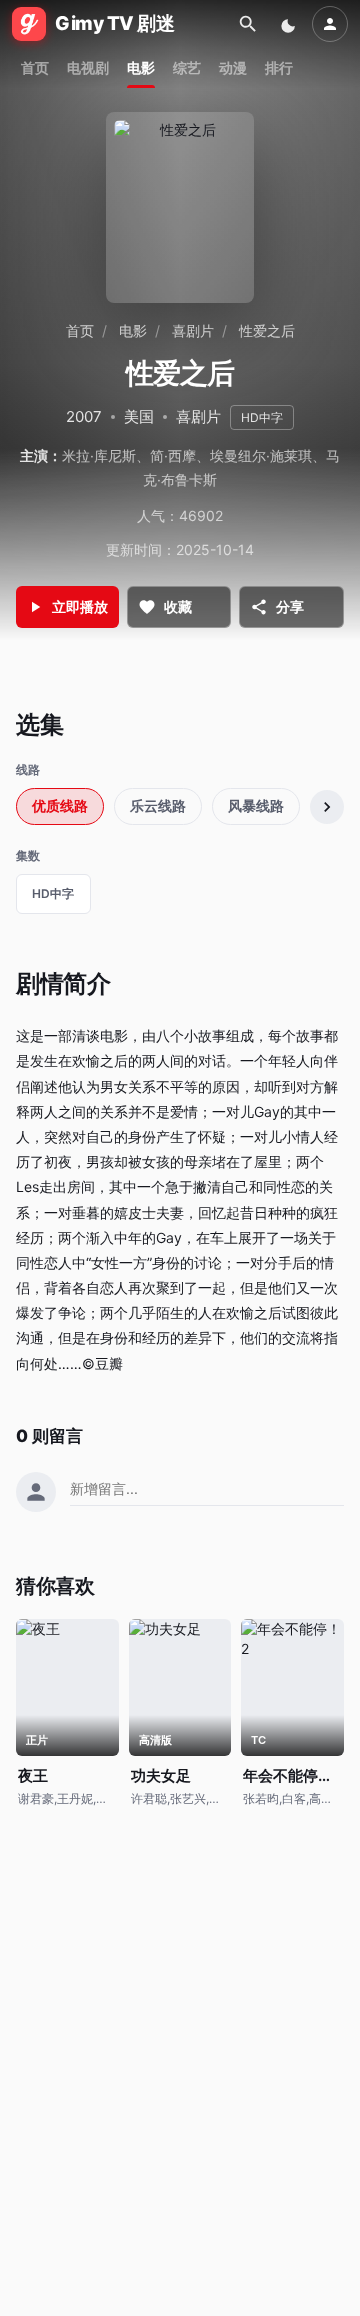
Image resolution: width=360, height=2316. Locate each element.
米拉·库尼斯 (99, 455)
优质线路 (60, 805)
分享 (290, 606)
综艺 (187, 67)
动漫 (233, 67)
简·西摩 (173, 455)
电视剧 (88, 67)
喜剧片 (193, 330)
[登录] (330, 24)
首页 (35, 67)
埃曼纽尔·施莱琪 (261, 455)
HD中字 (53, 893)
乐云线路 (158, 805)
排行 (279, 67)
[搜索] (248, 24)
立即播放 (80, 606)
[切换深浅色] (290, 24)
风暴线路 (256, 805)
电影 (141, 67)
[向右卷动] (327, 807)
